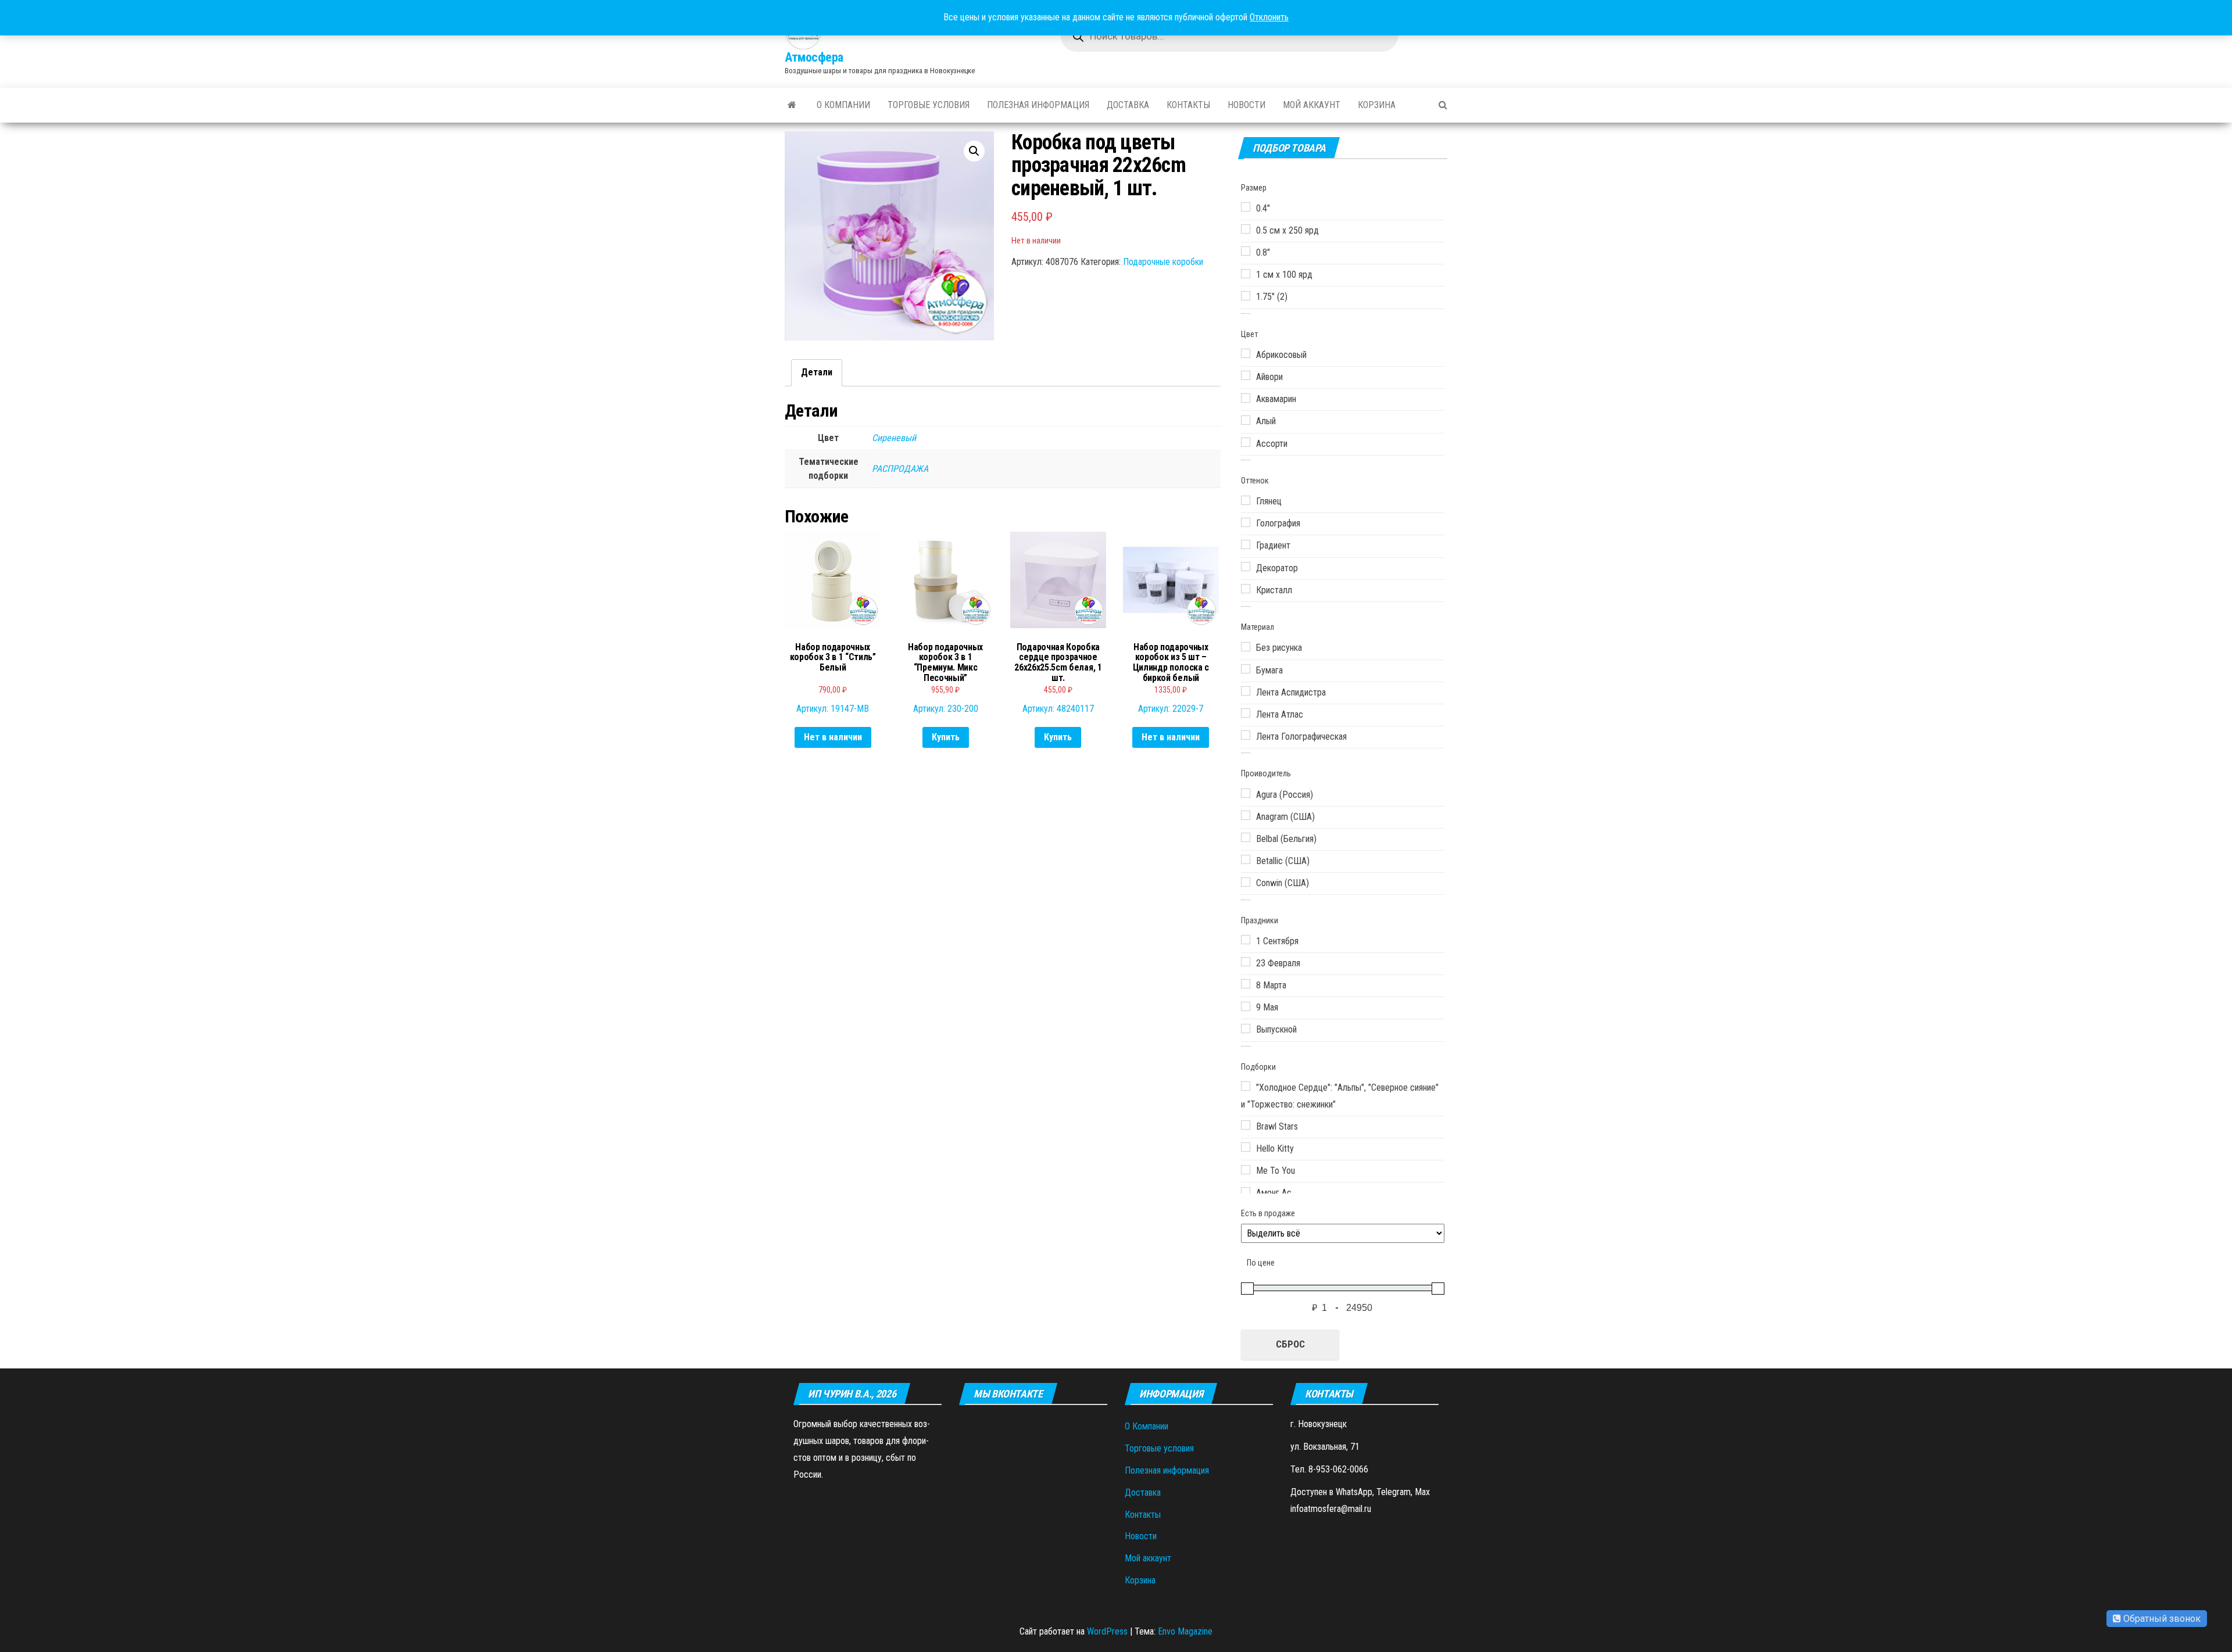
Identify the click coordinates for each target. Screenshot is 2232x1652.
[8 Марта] (1246, 984)
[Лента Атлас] (1246, 713)
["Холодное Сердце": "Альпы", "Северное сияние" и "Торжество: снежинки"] (1246, 1086)
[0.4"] (1246, 207)
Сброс (1290, 1344)
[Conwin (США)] (1246, 882)
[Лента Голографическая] (1246, 735)
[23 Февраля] (1246, 962)
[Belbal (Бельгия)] (1246, 837)
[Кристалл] (1246, 589)
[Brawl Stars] (1246, 1125)
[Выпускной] (1246, 1029)
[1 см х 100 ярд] (1246, 274)
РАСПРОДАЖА (900, 469)
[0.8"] (1246, 251)
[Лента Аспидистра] (1246, 691)
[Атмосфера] (792, 105)
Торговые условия (929, 105)
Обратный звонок (2161, 1619)
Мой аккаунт (1312, 105)
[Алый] (1246, 420)
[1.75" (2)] (1246, 296)
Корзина (1377, 105)
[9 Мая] (1246, 1006)
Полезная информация (1038, 105)
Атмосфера (814, 57)
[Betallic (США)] (1246, 859)
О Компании (843, 105)
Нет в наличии (833, 737)
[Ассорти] (1246, 442)
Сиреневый (894, 438)
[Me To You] (1246, 1170)
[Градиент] (1246, 544)
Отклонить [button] (1269, 17)
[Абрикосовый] (1246, 353)
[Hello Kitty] (1246, 1147)
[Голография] (1246, 522)
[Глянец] (1246, 500)
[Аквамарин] (1246, 398)
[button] (974, 151)
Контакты (1188, 105)
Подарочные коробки (1163, 262)
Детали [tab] (817, 372)
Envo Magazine (1185, 1631)
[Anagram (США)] (1246, 815)
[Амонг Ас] (1246, 1192)
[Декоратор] (1246, 567)
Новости (1246, 105)
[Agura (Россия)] (1246, 793)
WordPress (1107, 1631)
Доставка (1128, 105)
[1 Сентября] (1246, 940)
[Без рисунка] (1246, 647)
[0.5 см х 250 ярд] (1246, 229)
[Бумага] (1246, 669)
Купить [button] (946, 737)
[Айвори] (1246, 375)
